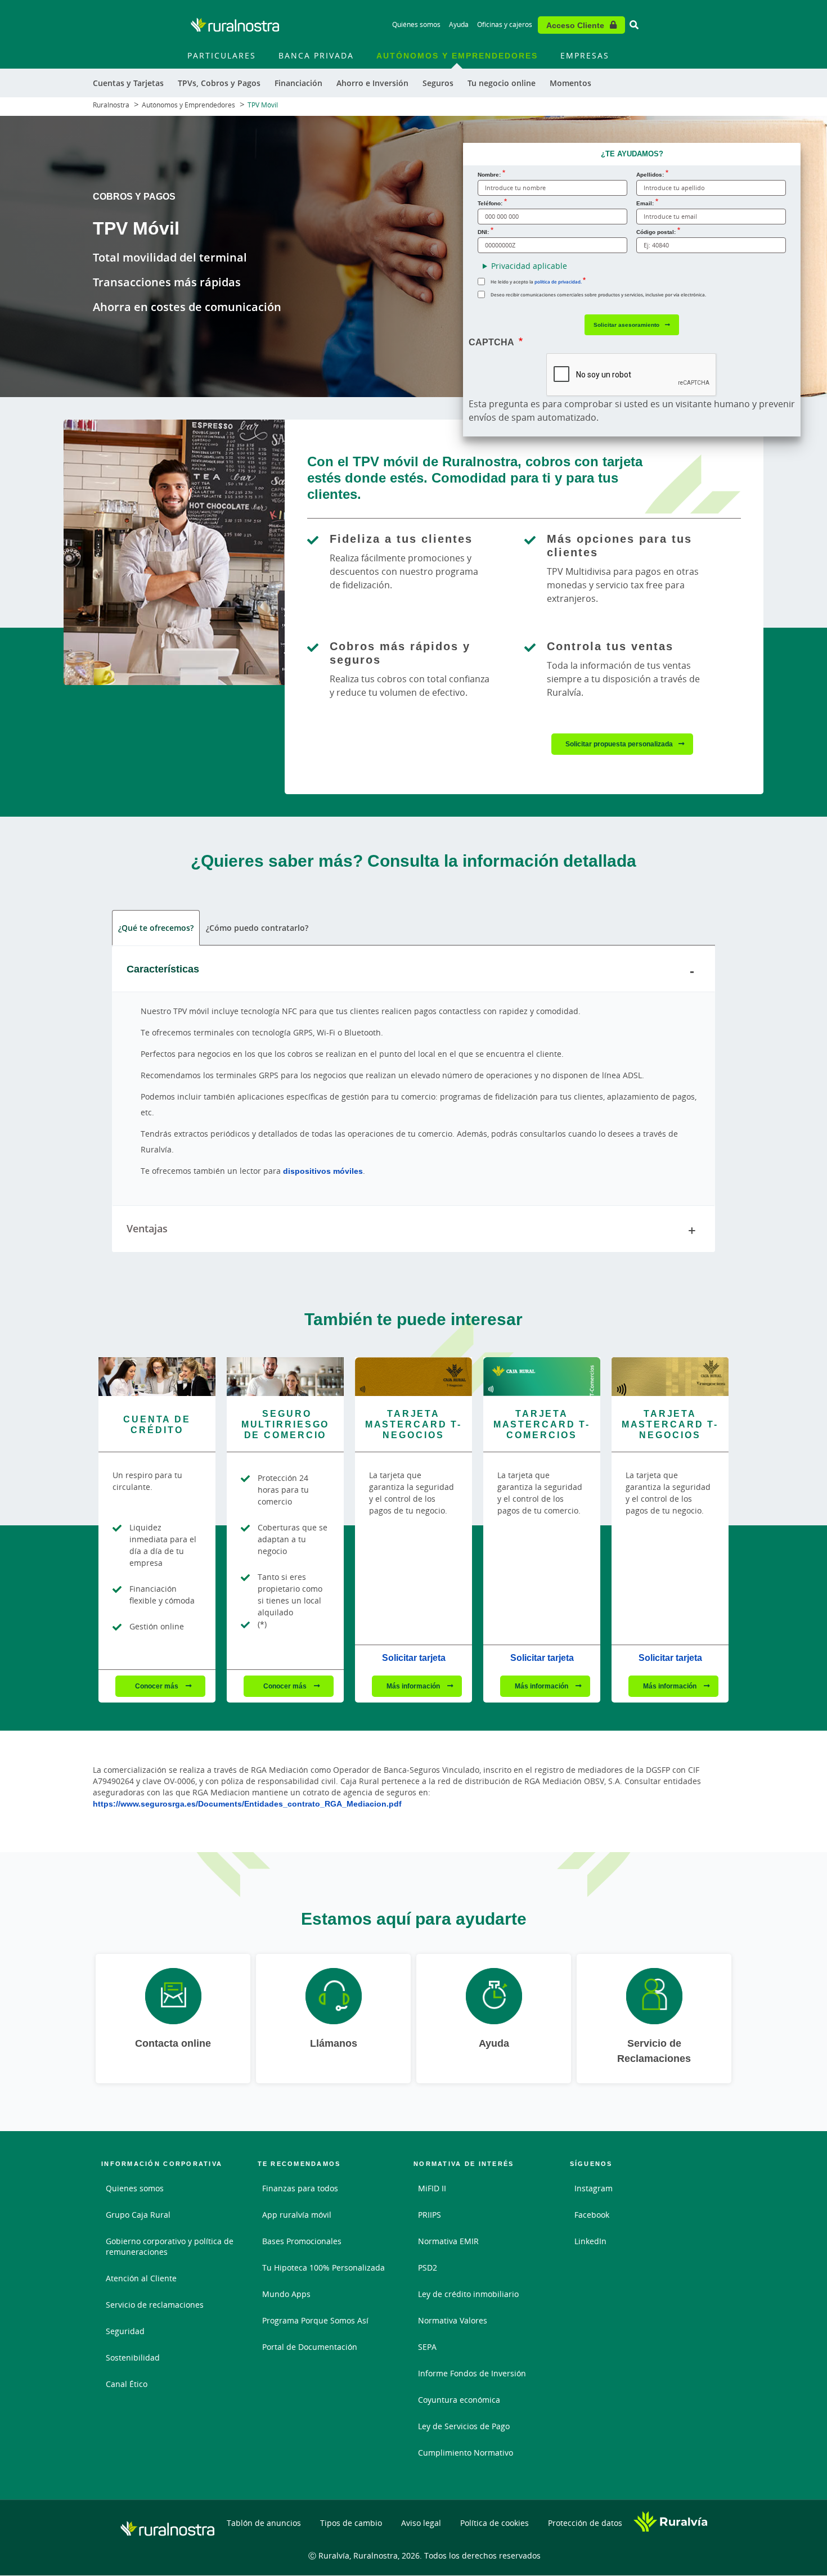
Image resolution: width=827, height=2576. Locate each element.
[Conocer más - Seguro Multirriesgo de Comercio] (285, 1377)
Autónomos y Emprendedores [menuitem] (457, 55)
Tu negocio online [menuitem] (502, 83)
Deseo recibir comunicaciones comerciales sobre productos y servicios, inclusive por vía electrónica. (598, 294)
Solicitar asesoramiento (626, 325)
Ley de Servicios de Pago (464, 2426)
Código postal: (656, 232)
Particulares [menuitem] (222, 55)
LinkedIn (590, 2241)
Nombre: (489, 174)
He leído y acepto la (536, 282)
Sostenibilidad (133, 2357)
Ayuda (459, 24)
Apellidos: (650, 174)
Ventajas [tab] (147, 1228)
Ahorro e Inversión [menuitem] (372, 83)
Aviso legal (421, 2523)
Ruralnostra (111, 105)
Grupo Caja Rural (138, 2215)
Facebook (592, 2215)
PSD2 (428, 2267)
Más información (414, 1686)
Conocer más (158, 1686)
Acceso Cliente (575, 25)
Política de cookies (495, 2523)
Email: (645, 203)
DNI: (483, 232)
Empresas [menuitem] (585, 55)
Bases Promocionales (302, 2241)
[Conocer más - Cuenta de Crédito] (157, 1377)
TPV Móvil (263, 105)
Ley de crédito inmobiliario (468, 2294)
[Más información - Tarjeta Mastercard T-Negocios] (414, 1377)
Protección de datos (585, 2523)
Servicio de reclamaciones (155, 2305)
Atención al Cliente (141, 2278)
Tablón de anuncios (264, 2523)
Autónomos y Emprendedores (188, 105)
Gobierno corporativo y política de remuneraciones (170, 2246)
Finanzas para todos (300, 2188)
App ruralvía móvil (297, 2215)
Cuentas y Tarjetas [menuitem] (128, 83)
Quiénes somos (416, 24)
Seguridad (125, 2331)
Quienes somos (135, 2188)
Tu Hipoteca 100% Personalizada (323, 2267)
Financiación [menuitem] (298, 83)
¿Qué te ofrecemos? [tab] (156, 928)
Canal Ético (127, 2384)
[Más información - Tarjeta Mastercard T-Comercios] (542, 1377)
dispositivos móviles (323, 1171)
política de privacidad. (558, 282)
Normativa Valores (453, 2320)
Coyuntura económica (459, 2400)
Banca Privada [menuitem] (316, 55)
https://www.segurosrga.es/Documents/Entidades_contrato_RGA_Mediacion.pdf (247, 1803)
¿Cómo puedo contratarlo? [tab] (257, 928)
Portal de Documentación (310, 2347)
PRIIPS (430, 2215)
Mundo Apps (286, 2294)
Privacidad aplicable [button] (529, 266)
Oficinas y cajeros (505, 24)
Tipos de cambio (351, 2523)
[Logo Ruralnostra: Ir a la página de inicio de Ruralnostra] (235, 25)
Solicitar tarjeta (414, 1658)
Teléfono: (490, 203)
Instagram (594, 2188)
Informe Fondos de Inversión (472, 2373)
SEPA (427, 2347)
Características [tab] (163, 969)
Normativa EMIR (448, 2241)
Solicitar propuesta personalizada (619, 744)
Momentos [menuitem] (570, 83)
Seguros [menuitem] (438, 83)
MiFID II (432, 2188)
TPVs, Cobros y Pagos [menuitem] (219, 83)
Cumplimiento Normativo (466, 2453)
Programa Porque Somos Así (315, 2320)
